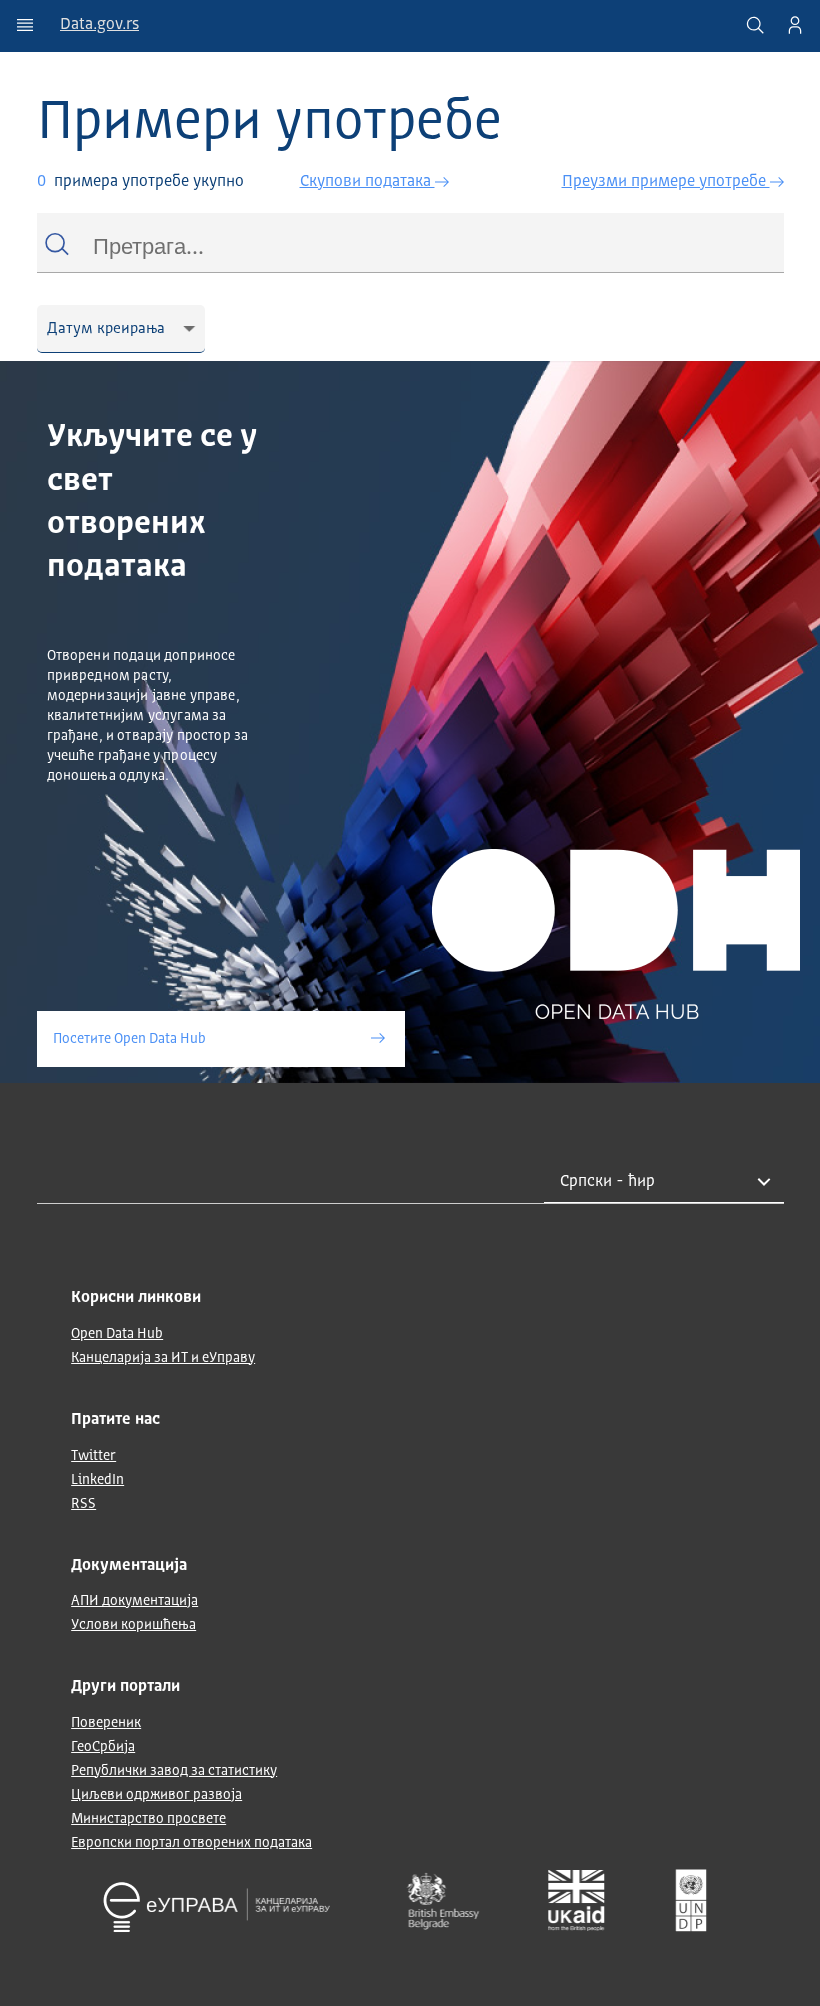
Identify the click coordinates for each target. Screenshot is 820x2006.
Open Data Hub (117, 1334)
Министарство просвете (148, 1819)
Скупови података (367, 182)
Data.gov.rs (99, 25)
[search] (755, 25)
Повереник (106, 1723)
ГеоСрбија (103, 1747)
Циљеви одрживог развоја (156, 1795)
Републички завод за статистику (174, 1771)
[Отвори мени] (25, 25)
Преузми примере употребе (666, 182)
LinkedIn (97, 1480)
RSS (83, 1504)
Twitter (93, 1456)
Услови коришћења (133, 1625)
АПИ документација (134, 1601)
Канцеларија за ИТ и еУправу (163, 1358)
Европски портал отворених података (191, 1843)
